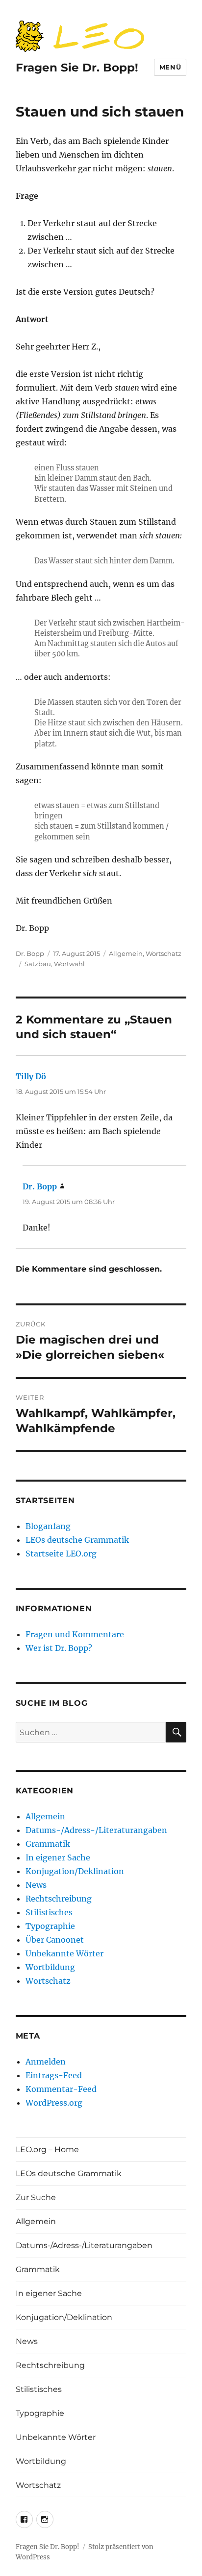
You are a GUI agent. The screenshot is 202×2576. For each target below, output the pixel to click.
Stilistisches (49, 1912)
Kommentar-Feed (61, 2089)
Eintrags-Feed (54, 2075)
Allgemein (126, 953)
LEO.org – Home (47, 2149)
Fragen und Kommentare (75, 1634)
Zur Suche (36, 2197)
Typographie (50, 1926)
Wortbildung (50, 1967)
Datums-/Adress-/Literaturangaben (96, 1830)
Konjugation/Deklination (75, 1871)
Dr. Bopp (30, 953)
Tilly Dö (31, 1076)
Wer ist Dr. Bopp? (59, 1648)
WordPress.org (54, 2103)
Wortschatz (164, 953)
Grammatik (48, 1844)
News (36, 1885)
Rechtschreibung (59, 1899)
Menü (170, 67)
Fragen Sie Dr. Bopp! (77, 68)
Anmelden (46, 2062)
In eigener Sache (58, 1857)
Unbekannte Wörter (64, 1953)
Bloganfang (48, 1526)
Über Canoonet (55, 1940)
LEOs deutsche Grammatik (77, 1540)
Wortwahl (69, 964)
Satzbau (38, 964)
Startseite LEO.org (61, 1554)
